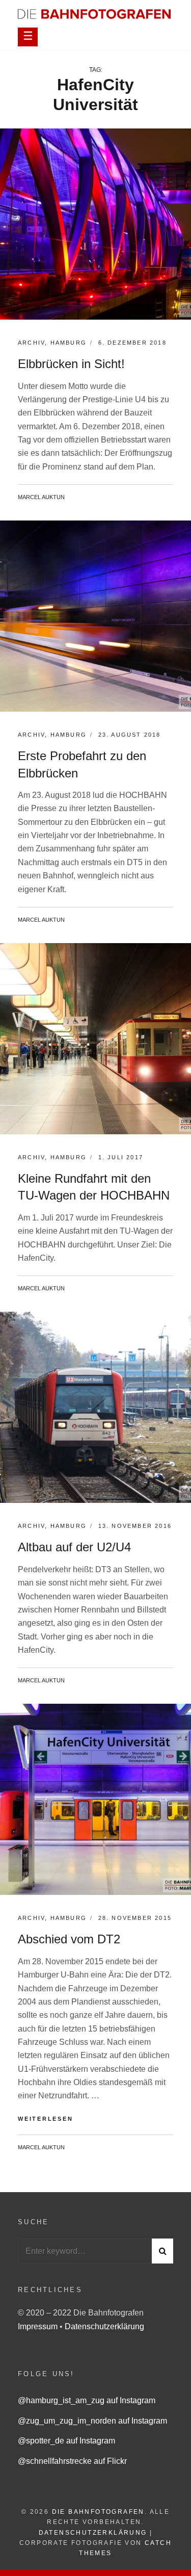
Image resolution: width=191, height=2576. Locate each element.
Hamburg (69, 343)
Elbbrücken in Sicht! (71, 364)
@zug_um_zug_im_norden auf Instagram (92, 2421)
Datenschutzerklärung (104, 2326)
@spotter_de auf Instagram (66, 2441)
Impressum (39, 2326)
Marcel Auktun (41, 497)
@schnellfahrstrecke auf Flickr (72, 2461)
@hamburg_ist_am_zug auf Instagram (87, 2400)
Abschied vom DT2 (69, 1939)
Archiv (31, 343)
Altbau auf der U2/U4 (74, 1547)
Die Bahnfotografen (98, 2512)
